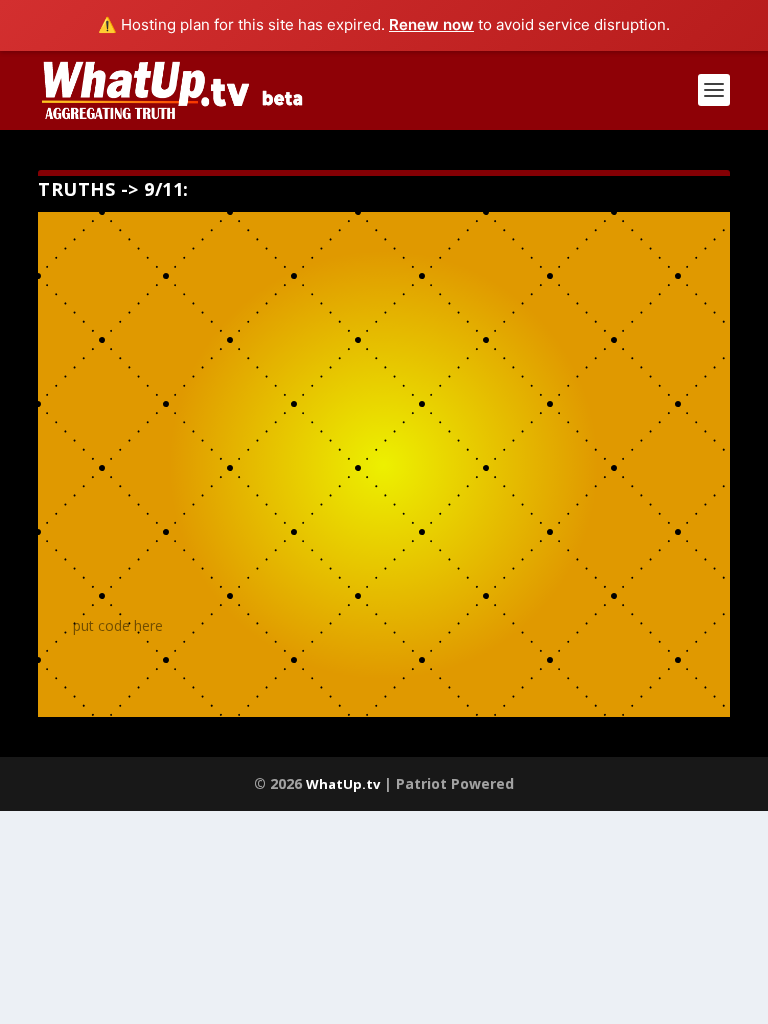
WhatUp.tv (343, 784)
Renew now (431, 24)
